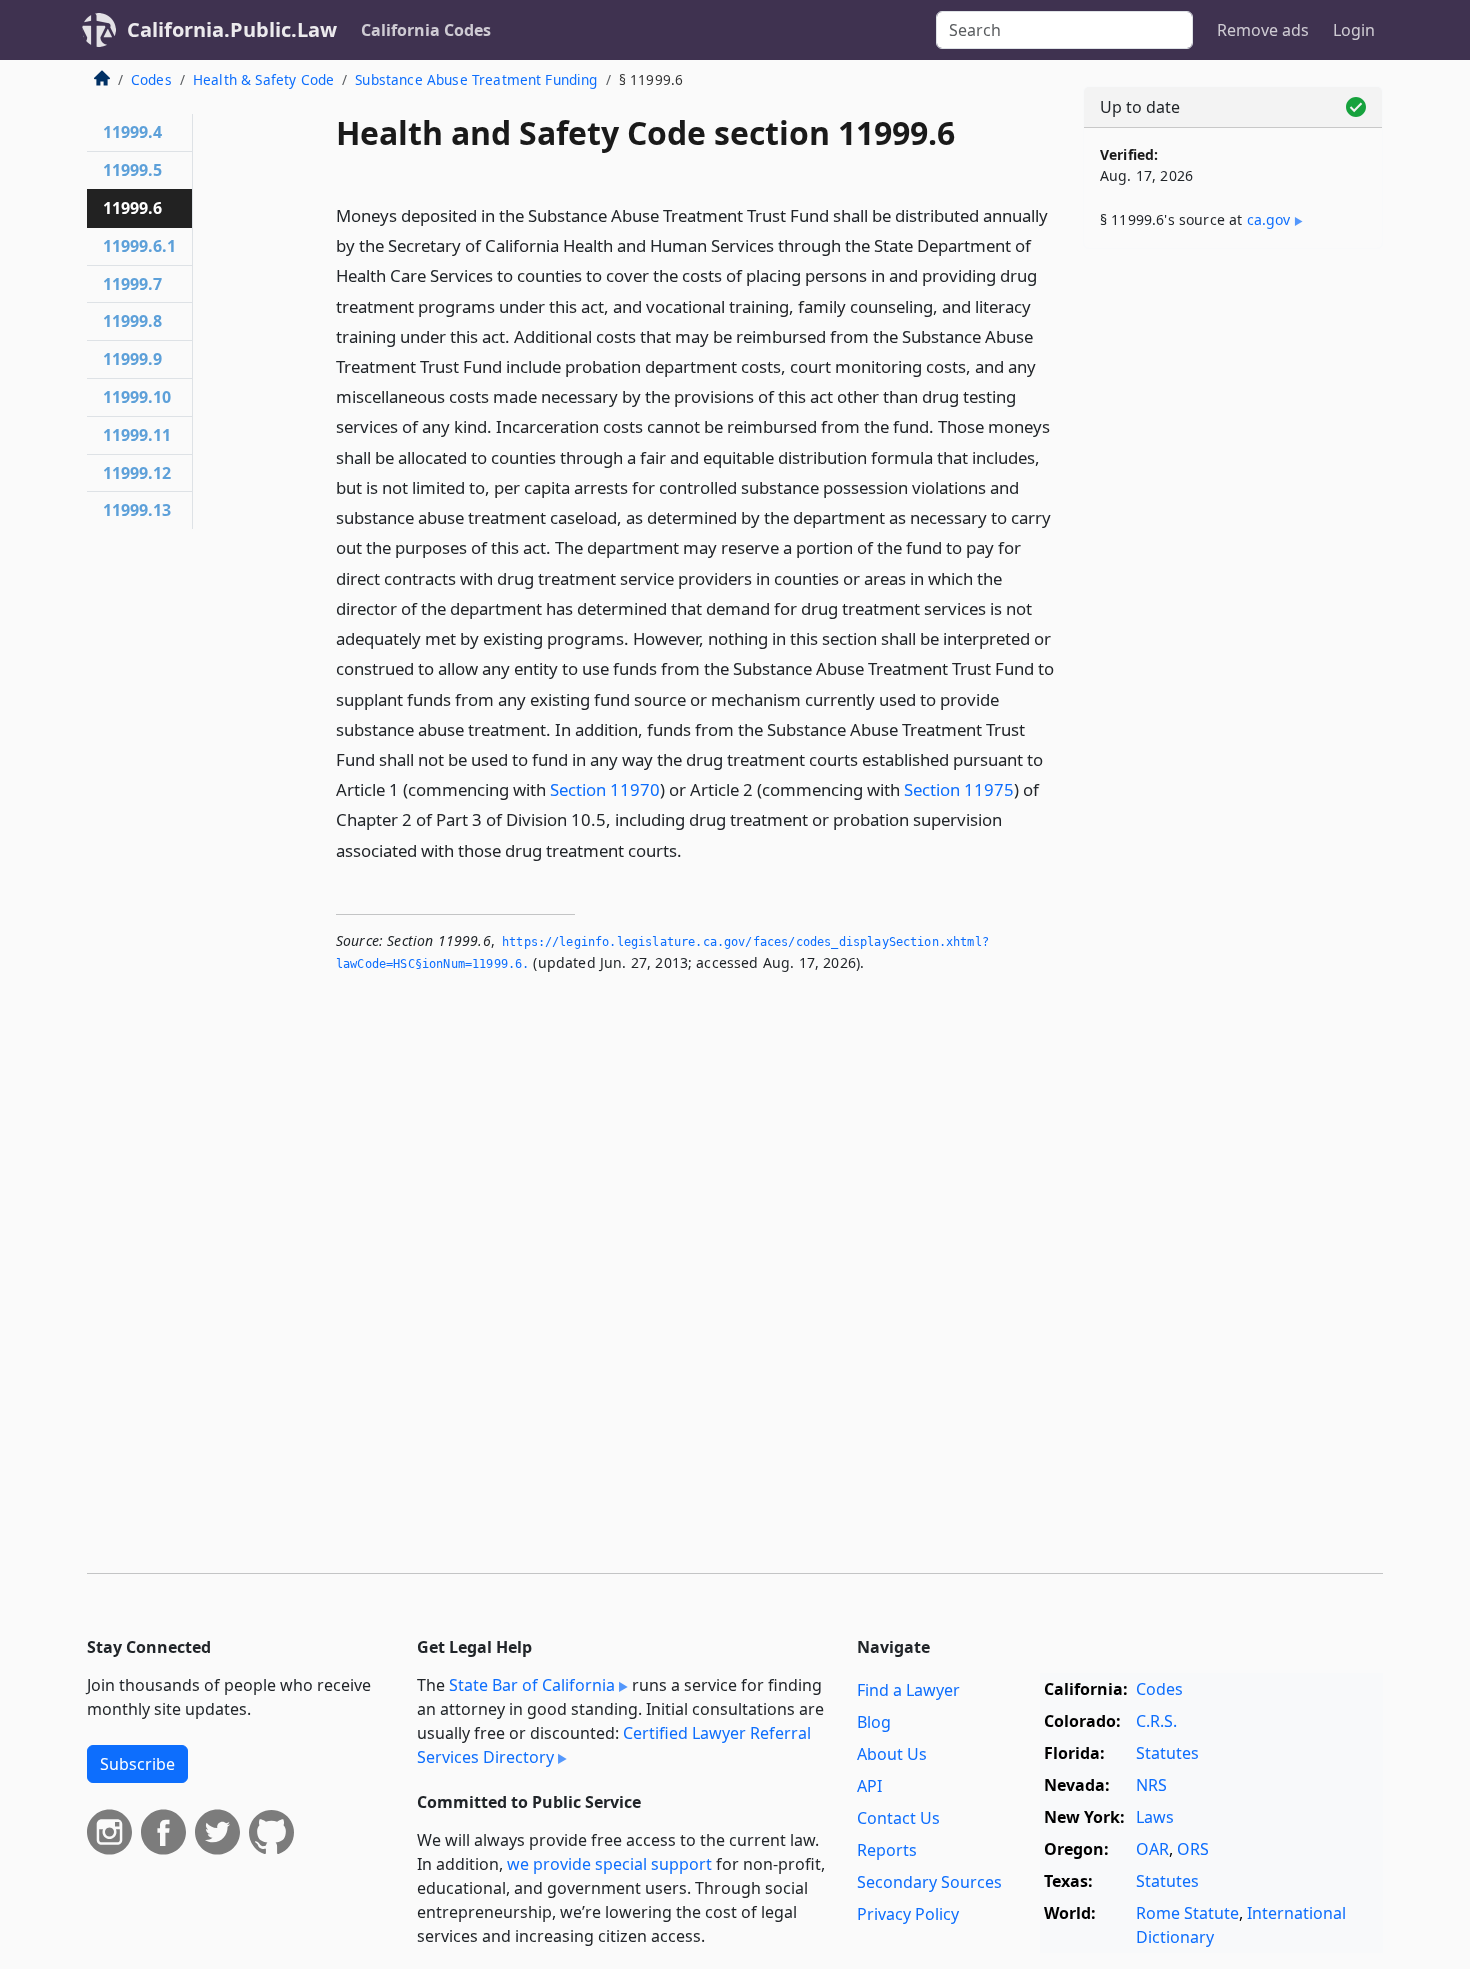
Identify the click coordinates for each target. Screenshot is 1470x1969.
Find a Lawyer (908, 1690)
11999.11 (137, 435)
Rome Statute (1187, 1913)
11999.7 (132, 284)
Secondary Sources (929, 1882)
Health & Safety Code (263, 79)
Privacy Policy (908, 1914)
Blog (874, 1722)
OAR (1152, 1849)
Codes (151, 79)
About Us (892, 1754)
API (869, 1786)
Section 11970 (605, 789)
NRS (1151, 1785)
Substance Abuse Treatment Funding (476, 79)
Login (1354, 30)
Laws (1155, 1817)
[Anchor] (693, 849)
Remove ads (1263, 30)
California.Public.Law (232, 29)
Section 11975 (959, 789)
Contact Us (898, 1818)
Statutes (1167, 1753)
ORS (1193, 1849)
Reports (887, 1850)
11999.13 (137, 510)
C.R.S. (1156, 1721)
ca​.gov (1269, 219)
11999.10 (137, 397)
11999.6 (132, 208)
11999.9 (132, 359)
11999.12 (137, 473)
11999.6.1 (139, 246)
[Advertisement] (1233, 577)
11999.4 (132, 132)
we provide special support (609, 1864)
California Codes (426, 30)
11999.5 (132, 170)
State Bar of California (532, 1685)
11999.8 (132, 321)
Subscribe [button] (137, 1764)
